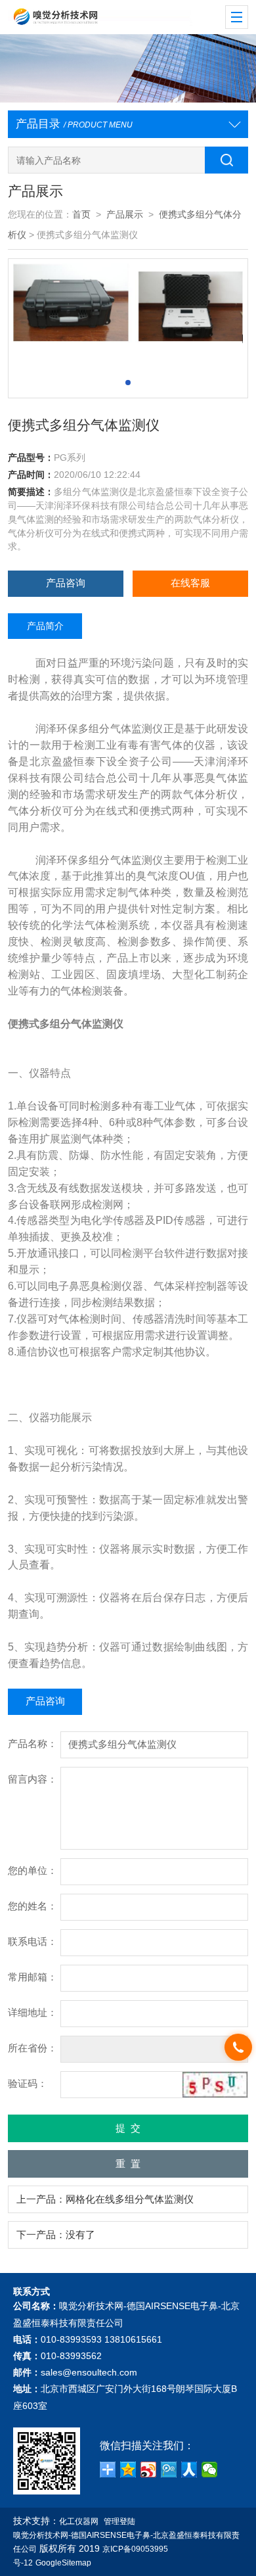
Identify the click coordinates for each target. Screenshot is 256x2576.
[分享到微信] (210, 2470)
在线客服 (190, 583)
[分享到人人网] (189, 2470)
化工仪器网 (79, 2521)
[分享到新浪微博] (149, 2470)
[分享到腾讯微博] (169, 2470)
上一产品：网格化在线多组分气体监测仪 (105, 2199)
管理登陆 (119, 2521)
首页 (81, 215)
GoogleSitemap (63, 2563)
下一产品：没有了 (56, 2235)
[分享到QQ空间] (128, 2470)
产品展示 (125, 215)
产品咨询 (66, 583)
